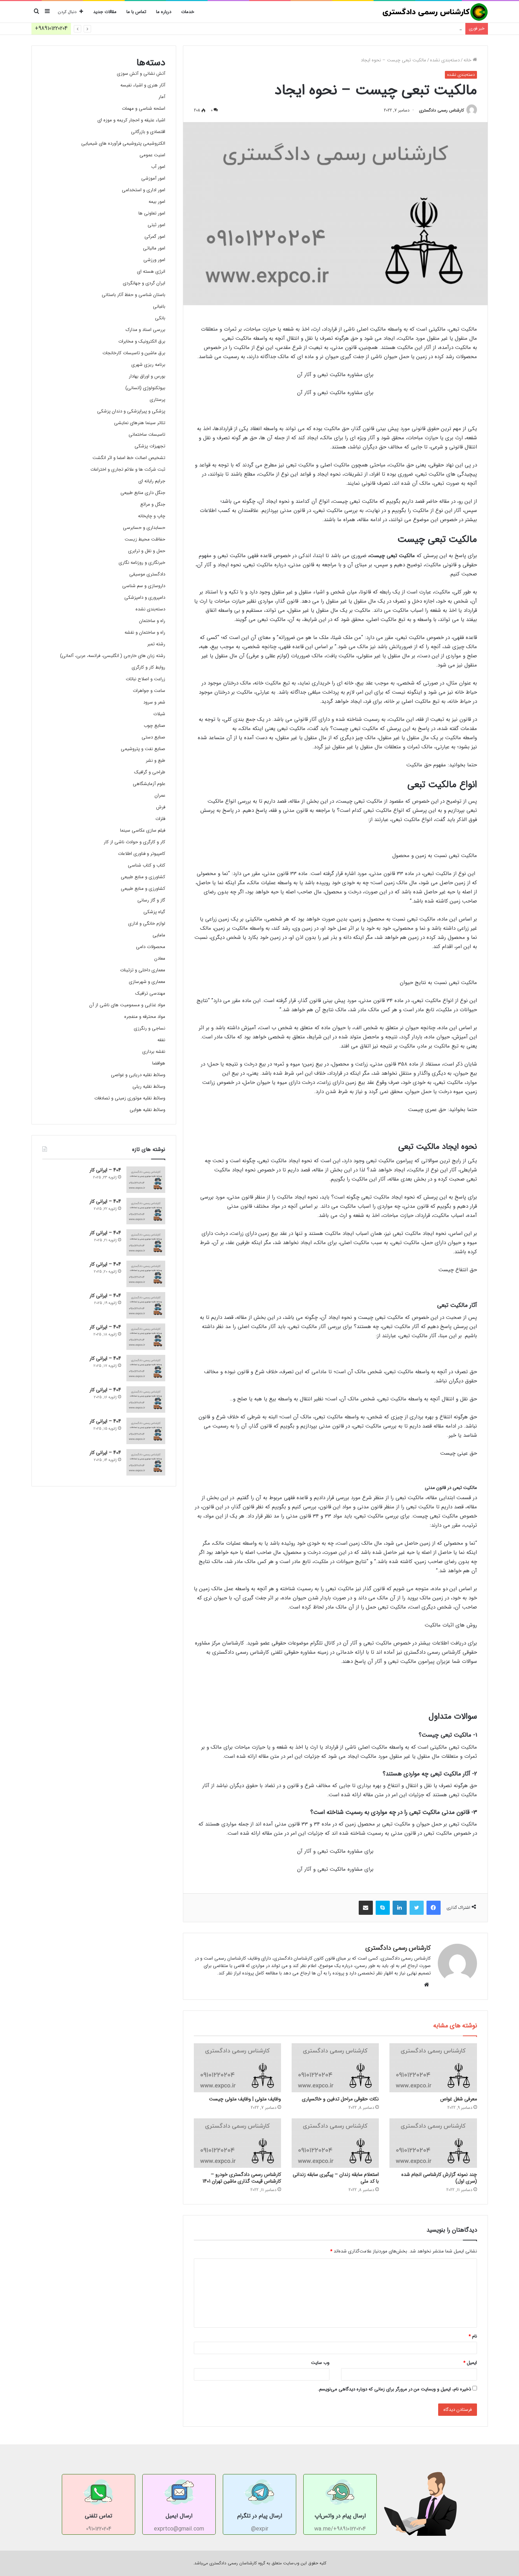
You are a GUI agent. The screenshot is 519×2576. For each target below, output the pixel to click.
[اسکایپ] (383, 1908)
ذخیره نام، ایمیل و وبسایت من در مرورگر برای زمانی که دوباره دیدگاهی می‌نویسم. (394, 2389)
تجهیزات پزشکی (150, 446)
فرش (161, 807)
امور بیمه (157, 202)
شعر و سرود (154, 702)
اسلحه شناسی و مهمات (144, 108)
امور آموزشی (153, 178)
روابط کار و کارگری (148, 667)
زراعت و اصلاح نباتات (145, 679)
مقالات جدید (105, 12)
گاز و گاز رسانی (151, 900)
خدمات (188, 12)
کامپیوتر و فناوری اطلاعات (142, 854)
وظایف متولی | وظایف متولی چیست (245, 2099)
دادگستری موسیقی (147, 574)
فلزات (160, 819)
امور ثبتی (156, 225)
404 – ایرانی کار (447, 28)
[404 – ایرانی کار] (146, 1180)
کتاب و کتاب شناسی (147, 865)
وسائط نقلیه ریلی (149, 1087)
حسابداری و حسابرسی (144, 528)
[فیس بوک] (434, 1908)
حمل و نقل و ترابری (147, 551)
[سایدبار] (47, 12)
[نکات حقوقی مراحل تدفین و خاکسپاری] (335, 2068)
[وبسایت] (426, 1985)
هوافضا (159, 1063)
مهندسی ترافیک (150, 993)
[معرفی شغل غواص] (433, 2068)
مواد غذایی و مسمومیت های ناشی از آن (127, 1005)
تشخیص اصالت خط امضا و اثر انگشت (129, 458)
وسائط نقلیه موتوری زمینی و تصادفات (130, 1098)
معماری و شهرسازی (147, 982)
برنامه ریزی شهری (148, 365)
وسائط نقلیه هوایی (147, 1110)
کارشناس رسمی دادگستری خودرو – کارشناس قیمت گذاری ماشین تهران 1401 (242, 2178)
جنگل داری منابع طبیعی (143, 493)
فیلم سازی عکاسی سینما (143, 830)
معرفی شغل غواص (459, 2099)
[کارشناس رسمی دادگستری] (435, 12)
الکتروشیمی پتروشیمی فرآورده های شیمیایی (123, 143)
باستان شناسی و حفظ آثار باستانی (133, 295)
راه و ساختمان (152, 621)
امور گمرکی (155, 237)
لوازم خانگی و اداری (147, 924)
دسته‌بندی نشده (445, 60)
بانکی (160, 318)
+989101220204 (51, 28)
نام (473, 2336)
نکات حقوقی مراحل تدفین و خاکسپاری (340, 2099)
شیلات (159, 714)
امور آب (158, 167)
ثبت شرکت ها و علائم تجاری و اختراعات (128, 469)
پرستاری (157, 400)
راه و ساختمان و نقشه (145, 632)
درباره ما (164, 12)
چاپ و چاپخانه (152, 516)
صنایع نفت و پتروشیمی (143, 749)
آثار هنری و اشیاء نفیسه (143, 85)
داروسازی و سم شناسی (144, 586)
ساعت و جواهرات (149, 691)
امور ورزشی (154, 260)
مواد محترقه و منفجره (145, 1017)
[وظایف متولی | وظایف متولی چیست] (237, 2068)
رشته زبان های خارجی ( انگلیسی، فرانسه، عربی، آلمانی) (113, 656)
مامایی (159, 935)
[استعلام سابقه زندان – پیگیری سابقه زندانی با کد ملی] (335, 2143)
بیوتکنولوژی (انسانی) (145, 388)
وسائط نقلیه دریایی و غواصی (138, 1075)
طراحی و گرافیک (150, 772)
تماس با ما (136, 12)
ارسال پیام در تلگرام (260, 2516)
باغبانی (159, 306)
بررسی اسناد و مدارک (145, 330)
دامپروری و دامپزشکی (145, 598)
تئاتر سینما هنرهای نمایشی (140, 423)
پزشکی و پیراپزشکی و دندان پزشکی (131, 411)
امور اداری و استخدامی (144, 190)
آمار (162, 97)
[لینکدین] (400, 1908)
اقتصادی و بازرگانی (148, 132)
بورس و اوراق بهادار (147, 376)
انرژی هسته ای (151, 272)
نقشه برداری (154, 1052)
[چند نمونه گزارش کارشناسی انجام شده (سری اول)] (433, 2143)
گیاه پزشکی (154, 912)
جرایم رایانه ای (152, 481)
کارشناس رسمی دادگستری (442, 110)
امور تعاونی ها (152, 213)
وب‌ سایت (320, 2363)
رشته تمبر (156, 644)
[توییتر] (417, 1908)
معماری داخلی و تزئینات (143, 970)
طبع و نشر (156, 761)
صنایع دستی (153, 737)
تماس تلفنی (99, 2516)
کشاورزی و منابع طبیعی (143, 877)
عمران (160, 795)
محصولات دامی (151, 947)
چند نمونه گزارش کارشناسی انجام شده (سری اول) (439, 2178)
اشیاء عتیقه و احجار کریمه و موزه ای (131, 120)
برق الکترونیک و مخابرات (142, 341)
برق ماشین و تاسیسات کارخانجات (134, 353)
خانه (468, 60)
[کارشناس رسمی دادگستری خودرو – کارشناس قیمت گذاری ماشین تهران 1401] (237, 2143)
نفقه (161, 1040)
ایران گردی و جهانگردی (144, 283)
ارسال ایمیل (179, 2516)
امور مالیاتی (154, 248)
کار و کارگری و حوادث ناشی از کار (135, 842)
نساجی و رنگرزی (150, 1028)
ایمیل (470, 2363)
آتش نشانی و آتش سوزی (141, 74)
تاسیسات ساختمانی (147, 435)
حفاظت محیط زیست (145, 539)
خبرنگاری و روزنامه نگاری (142, 563)
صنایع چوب (154, 726)
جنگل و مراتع (153, 504)
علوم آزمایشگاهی (149, 784)
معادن (160, 958)
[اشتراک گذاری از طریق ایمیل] (366, 1908)
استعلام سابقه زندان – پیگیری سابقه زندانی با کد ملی (336, 2178)
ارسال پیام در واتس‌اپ (340, 2516)
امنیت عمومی (152, 155)
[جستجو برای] (37, 12)
